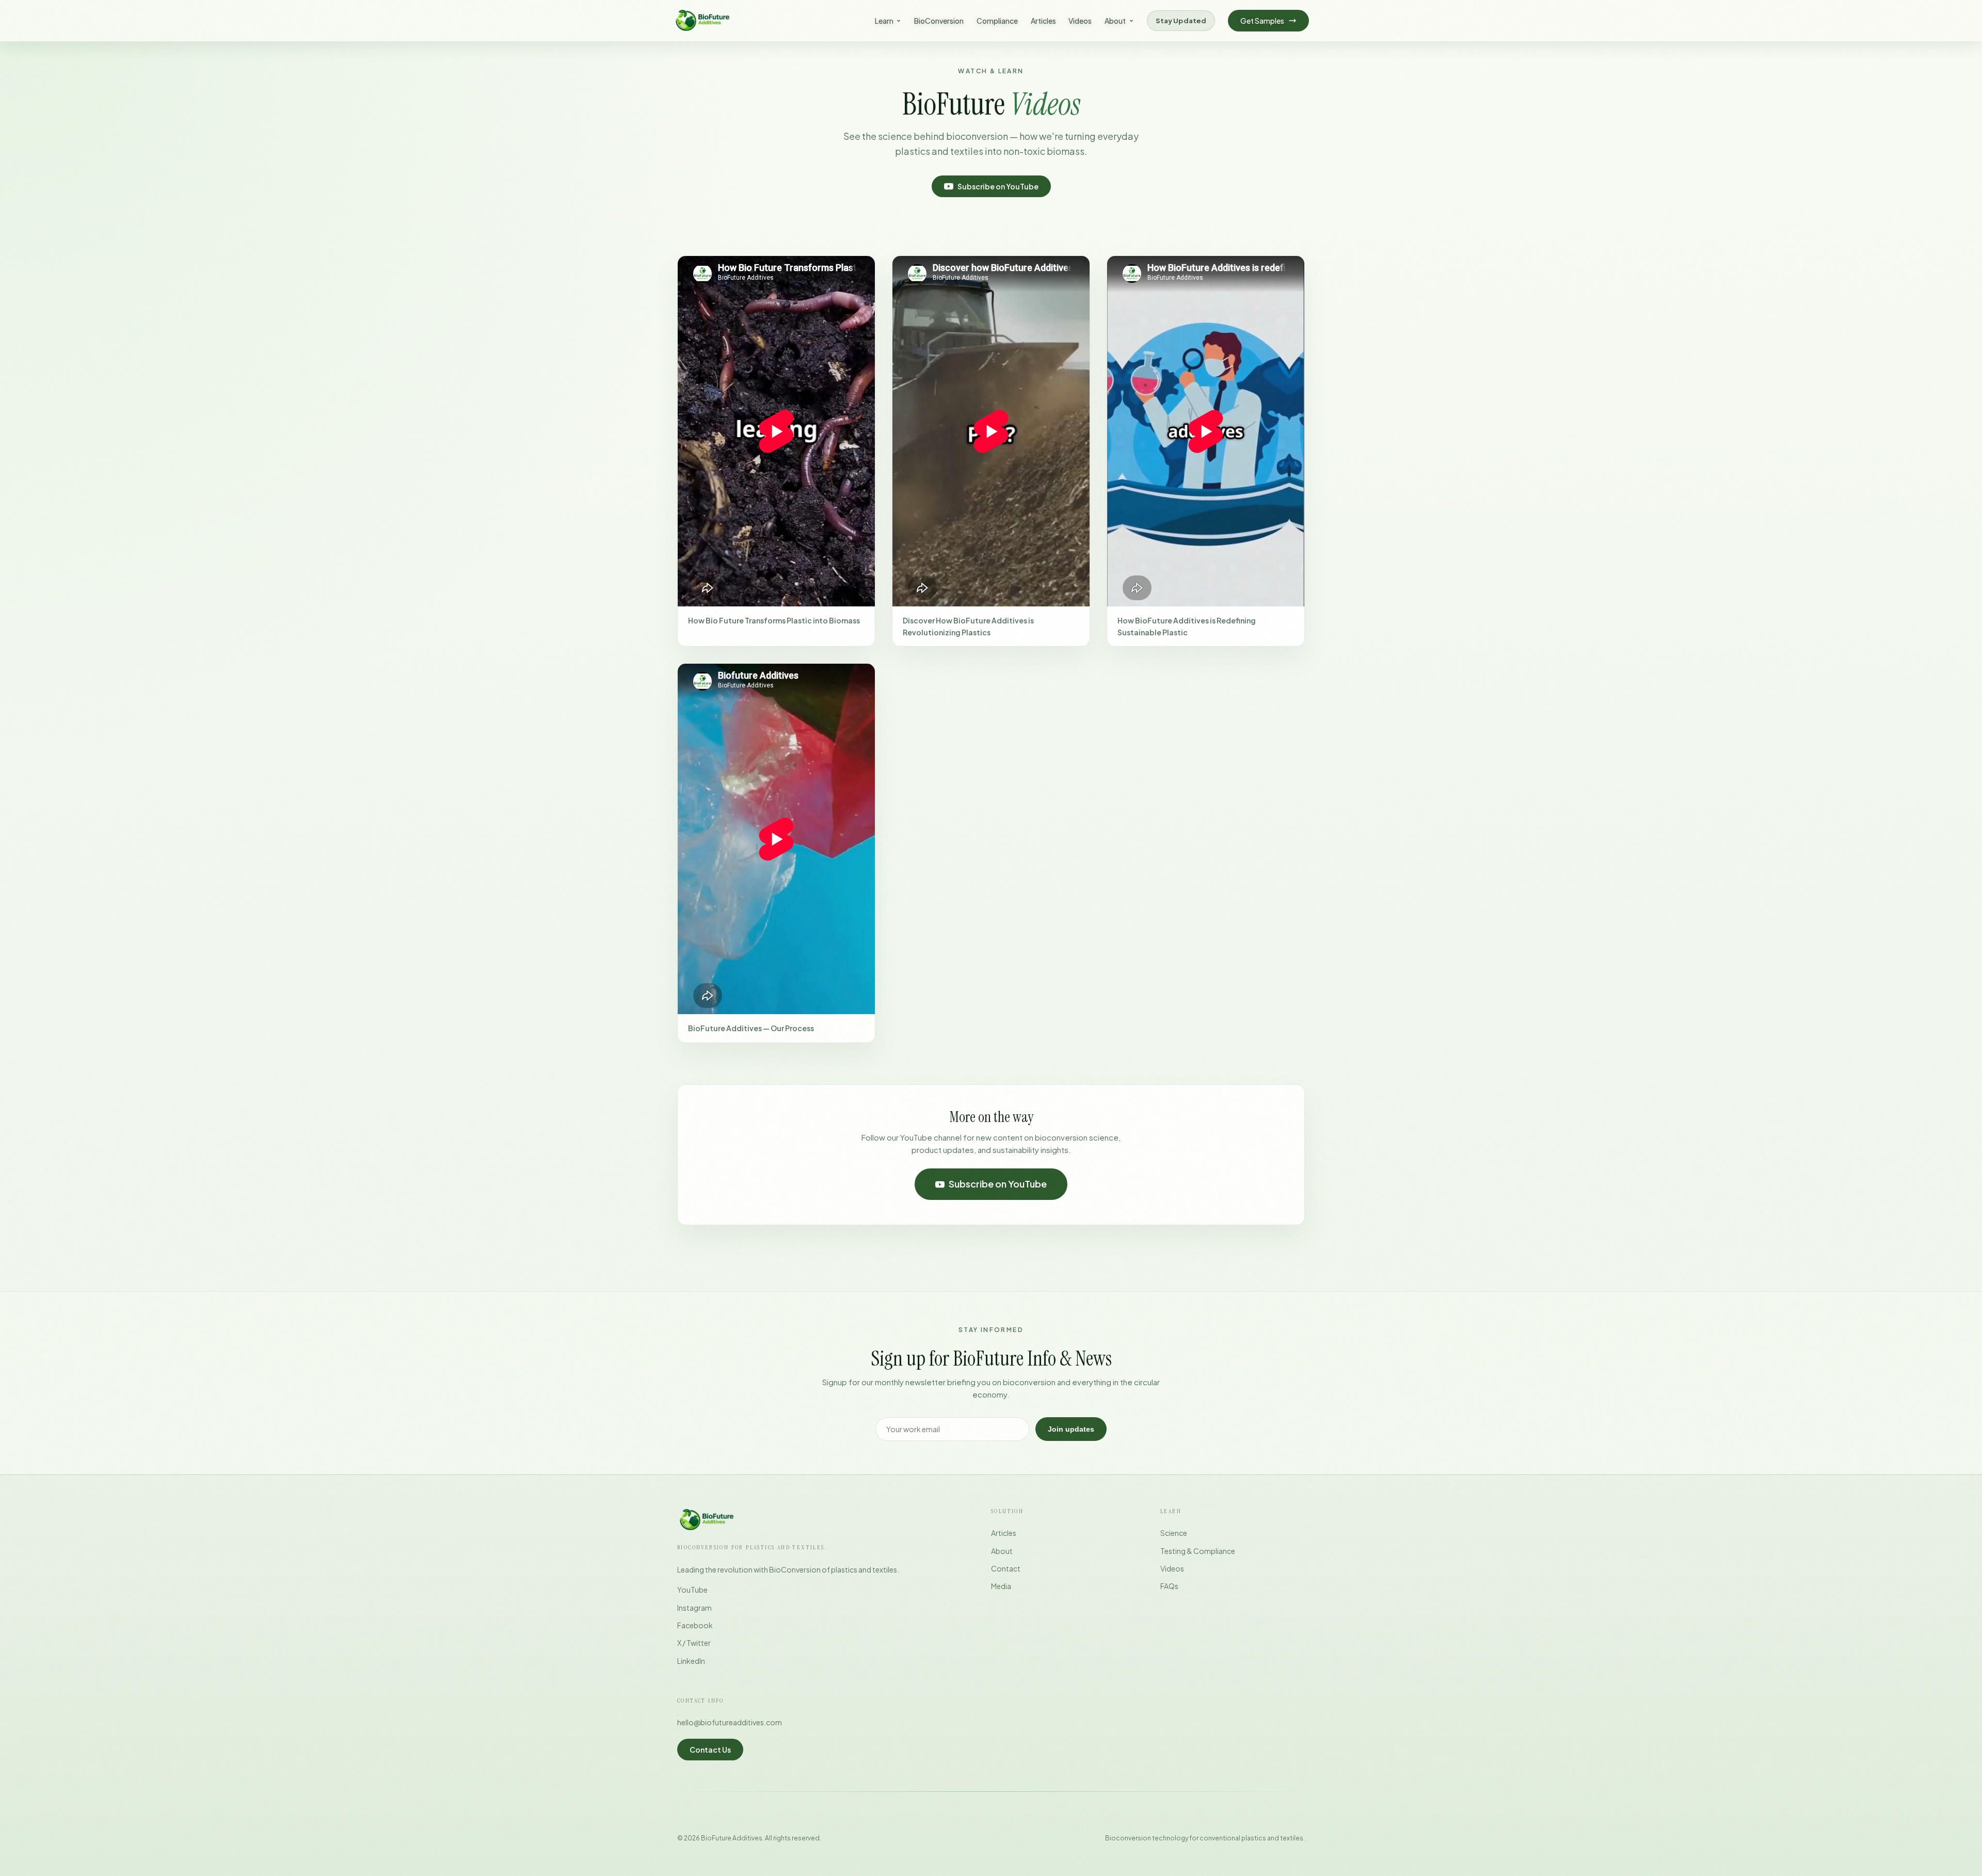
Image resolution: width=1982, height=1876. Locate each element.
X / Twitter (694, 1643)
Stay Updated (1181, 20)
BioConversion (939, 21)
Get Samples (1262, 21)
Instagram (694, 1608)
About (1115, 21)
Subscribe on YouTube (998, 186)
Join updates (1071, 1429)
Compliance (997, 21)
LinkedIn (691, 1661)
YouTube (692, 1590)
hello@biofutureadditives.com (730, 1722)
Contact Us (710, 1750)
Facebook (695, 1625)
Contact (1006, 1568)
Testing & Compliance (1198, 1551)
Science (1174, 1533)
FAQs (1169, 1586)
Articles (1043, 21)
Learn (884, 21)
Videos (1080, 21)
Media (1001, 1586)
